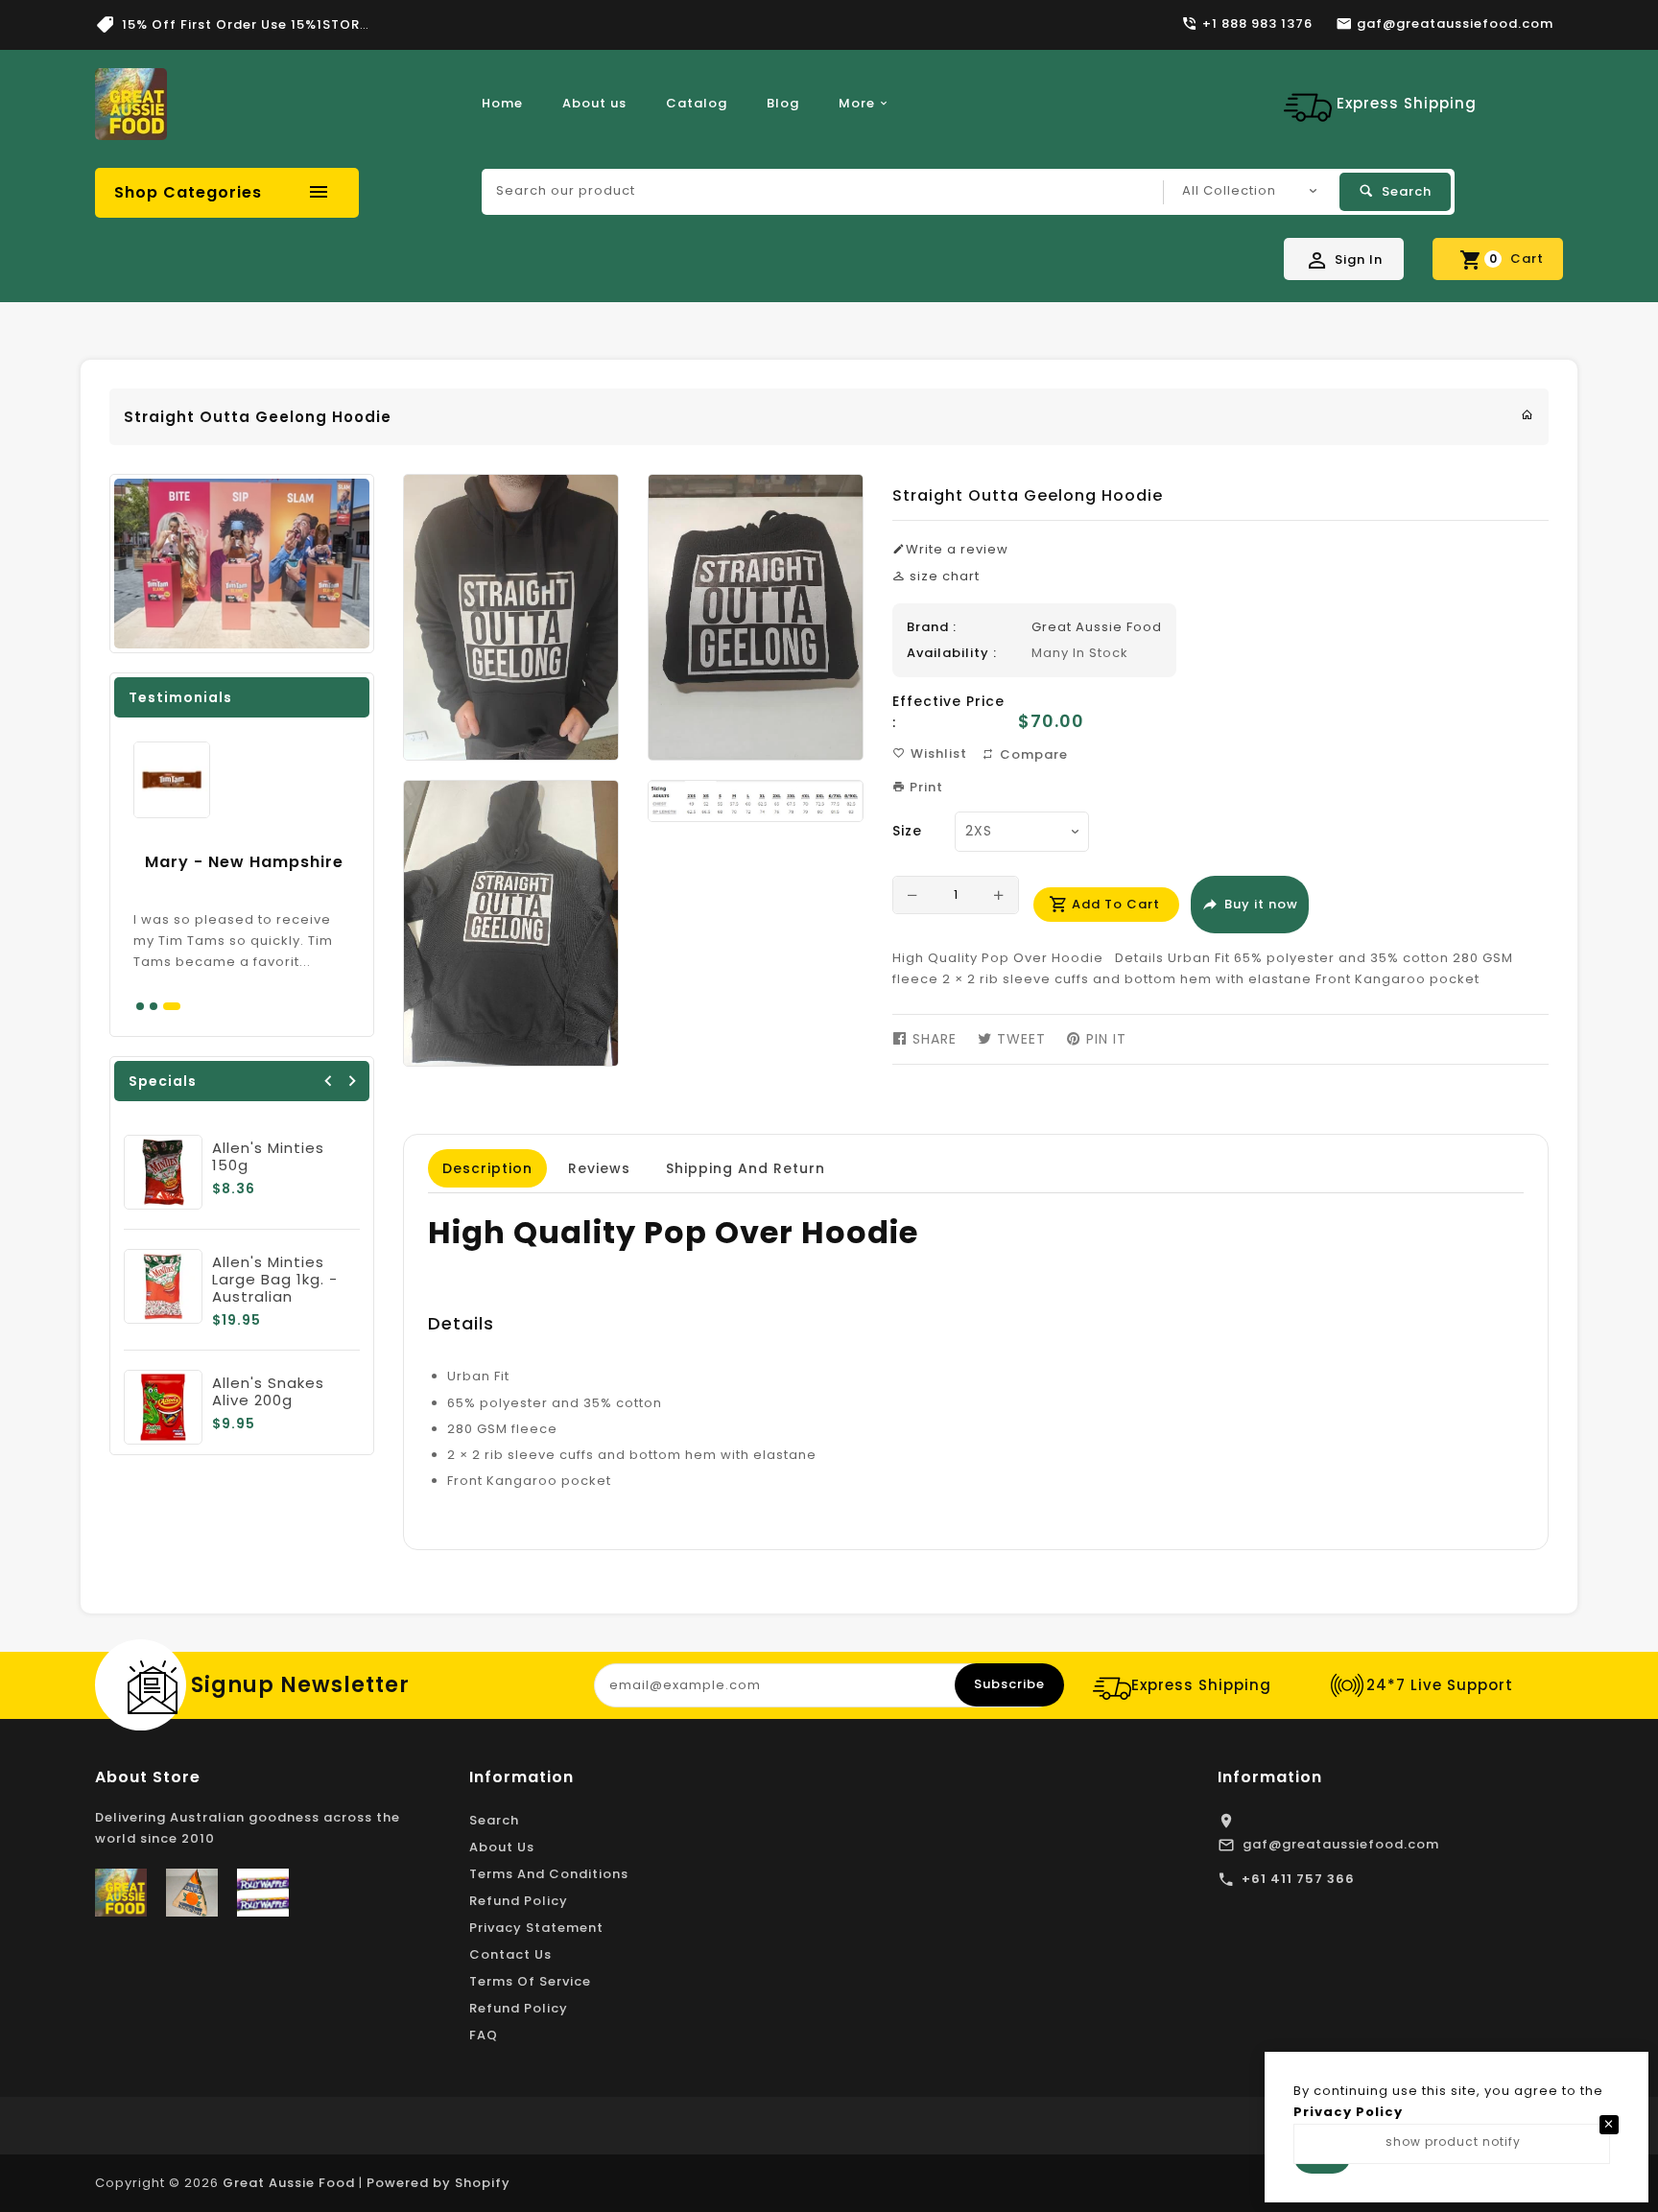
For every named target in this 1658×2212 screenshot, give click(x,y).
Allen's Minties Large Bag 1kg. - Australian (275, 1279)
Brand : (932, 627)
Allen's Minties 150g (268, 1156)
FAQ (484, 2035)
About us (594, 103)
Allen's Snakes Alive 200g (268, 1391)
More (857, 103)
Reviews (599, 1168)
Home (502, 103)
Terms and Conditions (549, 1874)
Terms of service (530, 1981)
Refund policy (519, 2008)
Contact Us (510, 1954)
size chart (943, 576)
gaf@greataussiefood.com (1341, 1844)
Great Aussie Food (1097, 627)
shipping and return (746, 1168)
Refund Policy (519, 1901)
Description (487, 1168)
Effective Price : (948, 712)
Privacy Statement (536, 1928)
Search (494, 1820)
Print (924, 787)
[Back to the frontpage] (1528, 415)
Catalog (697, 103)
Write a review (957, 549)
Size (907, 831)
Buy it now (1261, 904)
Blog (783, 103)
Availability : (952, 653)
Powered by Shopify (438, 2183)
